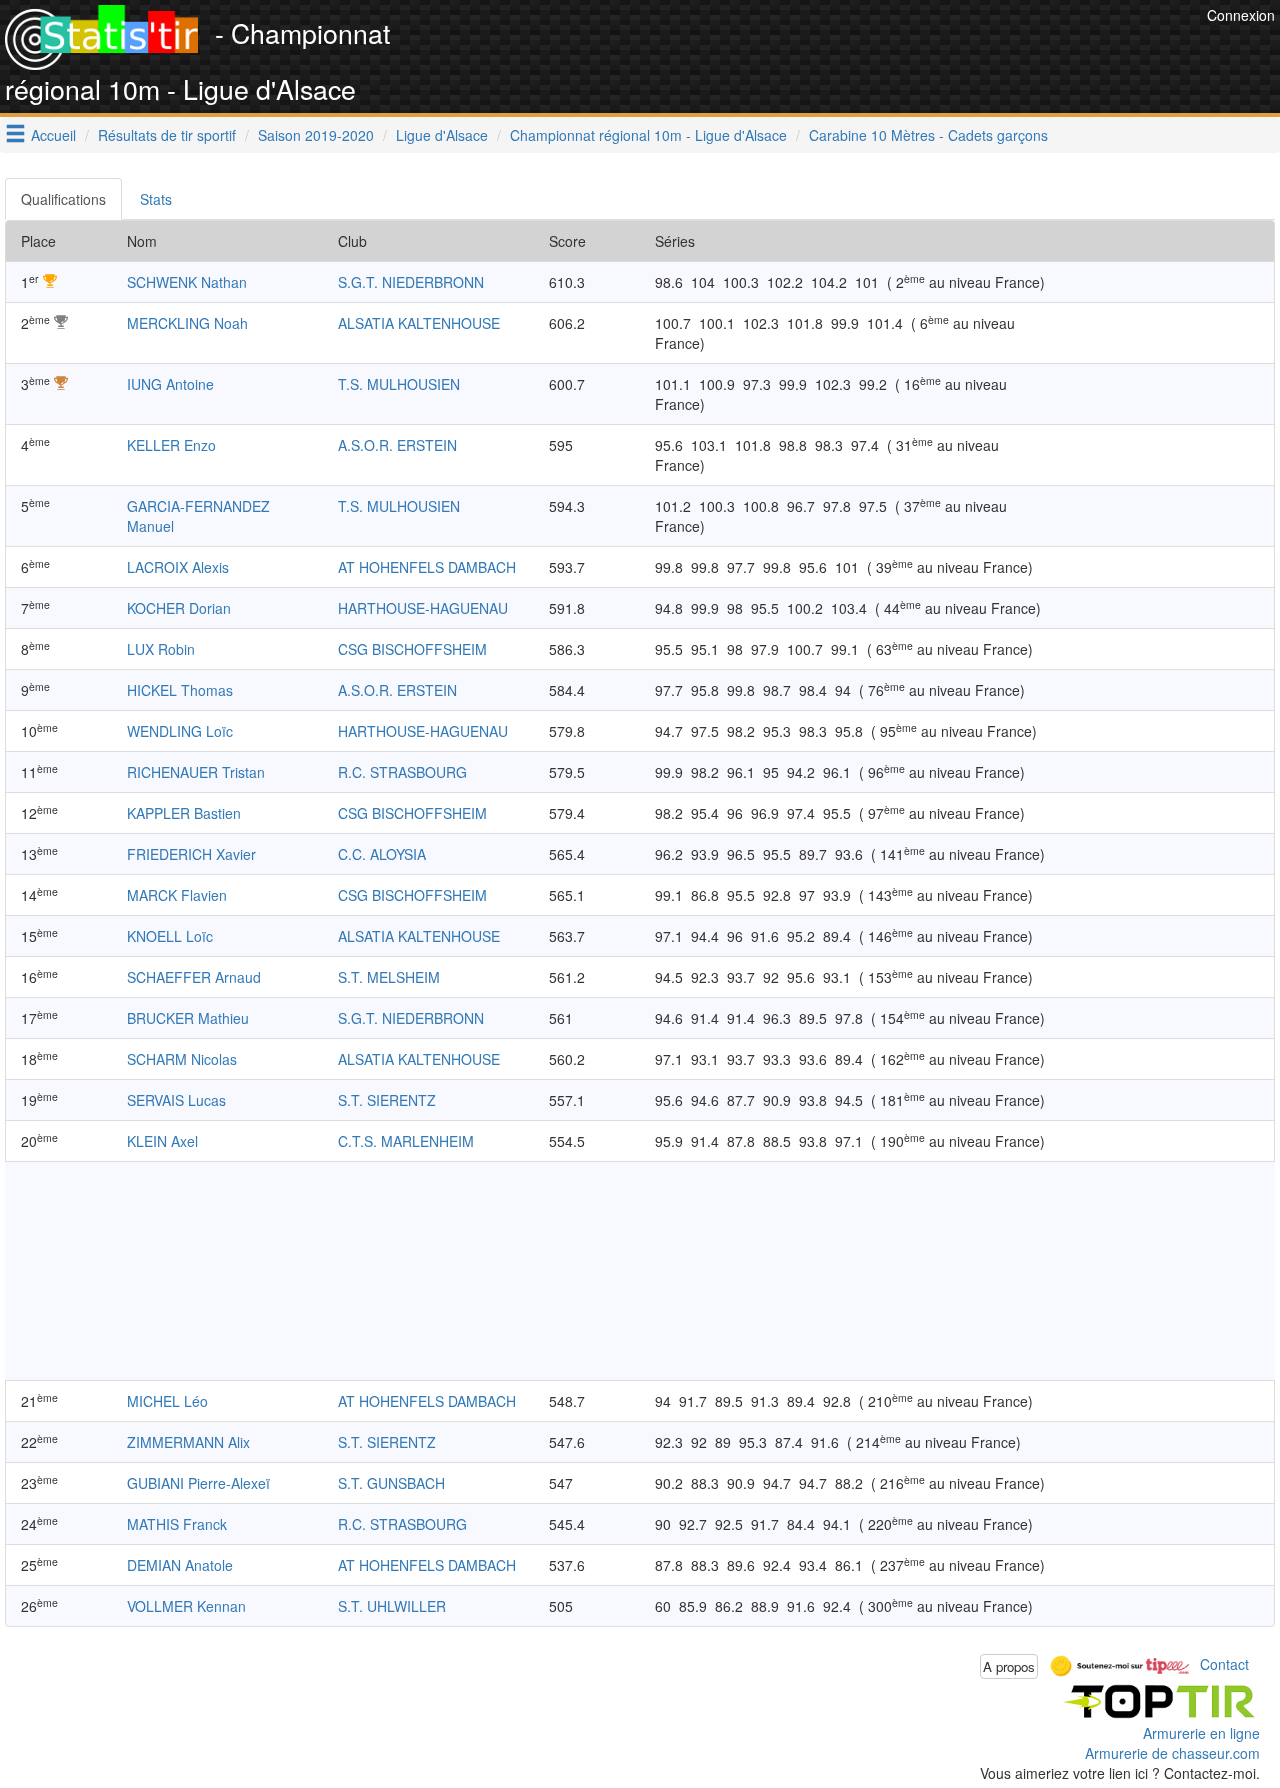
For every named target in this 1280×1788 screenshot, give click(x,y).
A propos (1009, 1666)
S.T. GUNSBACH (391, 1483)
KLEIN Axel (162, 1141)
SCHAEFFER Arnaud (194, 977)
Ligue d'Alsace (442, 135)
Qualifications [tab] (63, 199)
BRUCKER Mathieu (188, 1018)
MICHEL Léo (167, 1401)
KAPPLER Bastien (184, 813)
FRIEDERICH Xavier (191, 854)
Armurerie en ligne (1201, 1733)
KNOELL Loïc (170, 936)
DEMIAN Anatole (180, 1565)
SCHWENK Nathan (187, 282)
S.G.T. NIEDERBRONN (411, 282)
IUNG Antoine (170, 384)
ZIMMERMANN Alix (188, 1442)
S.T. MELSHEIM (389, 977)
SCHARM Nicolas (182, 1059)
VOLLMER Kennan (186, 1606)
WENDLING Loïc (180, 731)
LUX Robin (161, 649)
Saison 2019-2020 (316, 135)
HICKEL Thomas (180, 690)
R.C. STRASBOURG (402, 772)
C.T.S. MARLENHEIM (406, 1141)
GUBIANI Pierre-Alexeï (198, 1483)
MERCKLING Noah (187, 323)
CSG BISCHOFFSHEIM (412, 649)
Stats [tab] (156, 199)
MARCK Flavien (177, 895)
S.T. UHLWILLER (392, 1606)
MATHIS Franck (177, 1524)
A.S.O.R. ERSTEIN (397, 445)
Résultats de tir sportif (167, 135)
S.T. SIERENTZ (387, 1100)
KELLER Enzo (171, 445)
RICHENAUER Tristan (196, 772)
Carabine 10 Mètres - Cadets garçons (928, 135)
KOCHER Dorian (179, 608)
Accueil (53, 135)
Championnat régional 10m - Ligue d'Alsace (648, 135)
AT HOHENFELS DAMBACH (427, 567)
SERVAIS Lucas (176, 1100)
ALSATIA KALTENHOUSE (419, 323)
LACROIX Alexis (178, 567)
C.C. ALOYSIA (382, 854)
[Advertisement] (838, 50)
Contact (1224, 1664)
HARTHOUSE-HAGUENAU (423, 608)
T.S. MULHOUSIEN (399, 384)
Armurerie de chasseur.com (1172, 1753)
